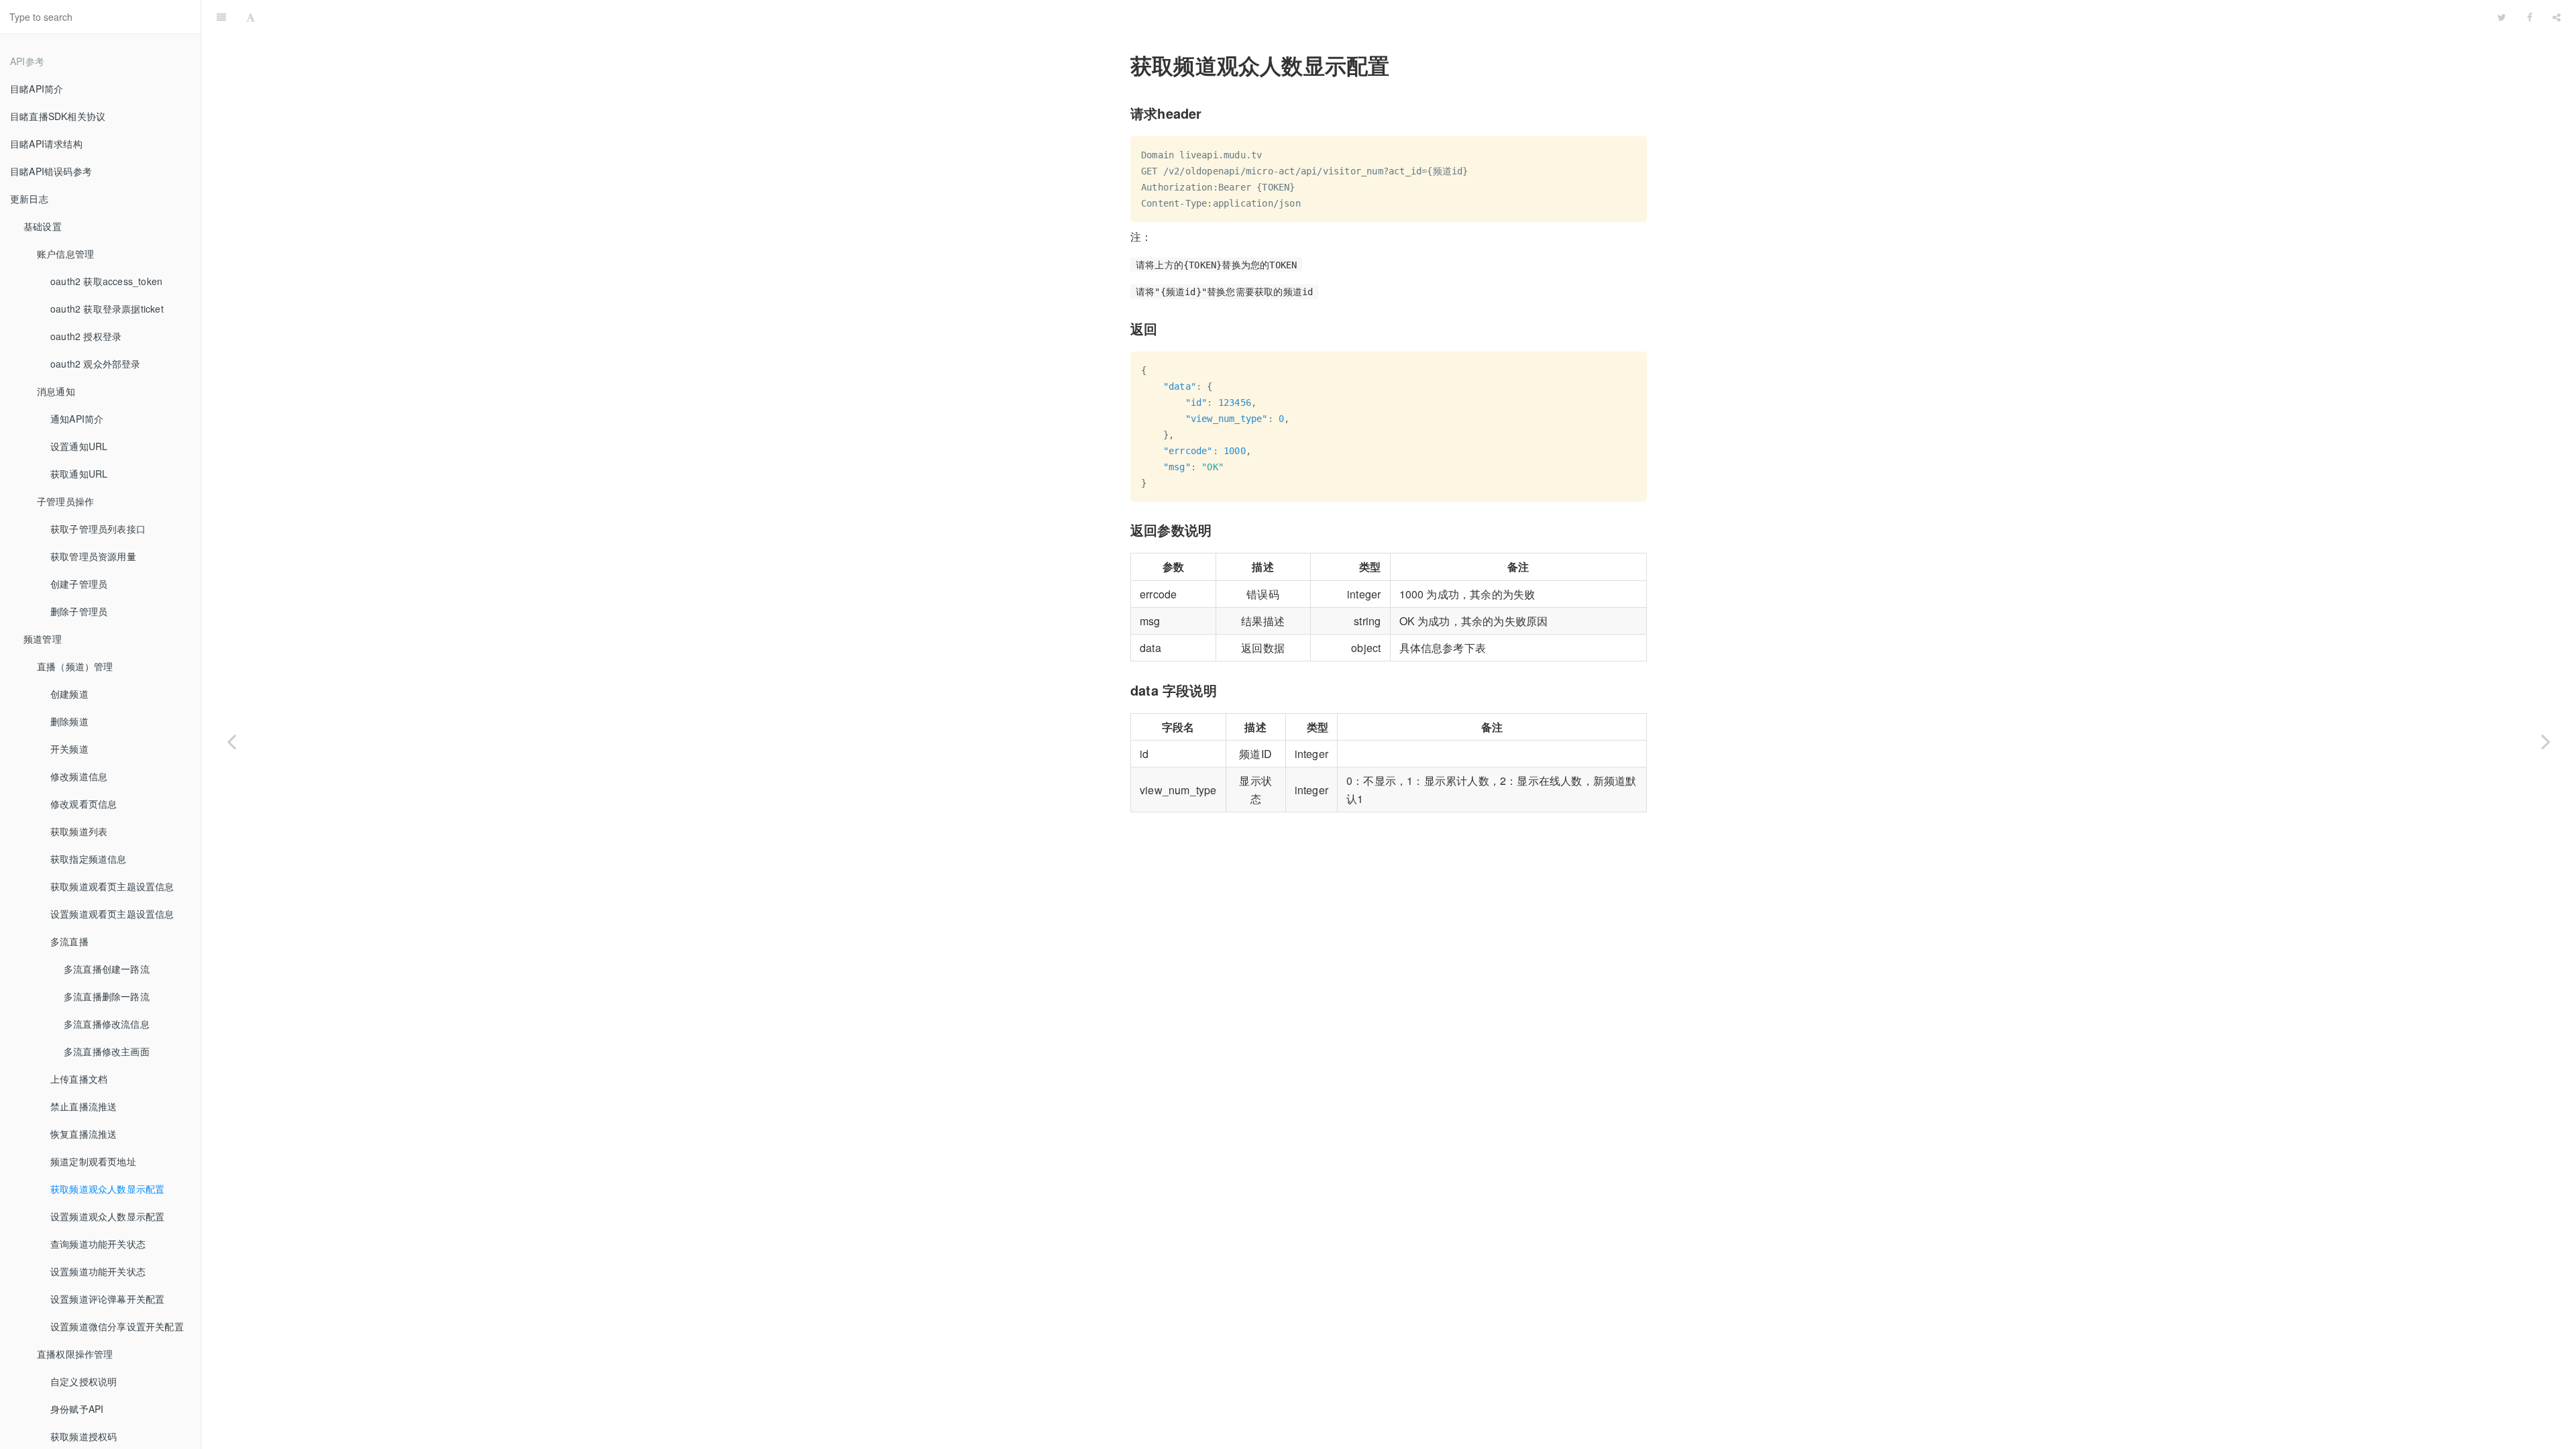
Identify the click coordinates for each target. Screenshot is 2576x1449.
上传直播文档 (79, 1079)
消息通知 (56, 391)
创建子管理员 (79, 584)
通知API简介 (77, 419)
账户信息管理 (65, 254)
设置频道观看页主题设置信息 (112, 914)
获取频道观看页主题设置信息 (112, 886)
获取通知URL (79, 474)
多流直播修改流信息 (107, 1024)
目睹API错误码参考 (51, 171)
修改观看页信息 (84, 804)
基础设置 (43, 226)
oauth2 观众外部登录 (96, 364)
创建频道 (69, 694)
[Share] (2557, 17)
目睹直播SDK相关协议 (58, 116)
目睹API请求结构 (46, 144)
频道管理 (43, 639)
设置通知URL (79, 446)
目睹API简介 (37, 89)
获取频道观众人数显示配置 (107, 1189)
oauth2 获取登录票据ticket (107, 309)
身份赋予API (77, 1409)
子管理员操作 (65, 501)
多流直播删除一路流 (107, 996)
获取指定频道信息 (89, 859)
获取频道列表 (79, 831)
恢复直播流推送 (84, 1134)
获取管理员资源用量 (93, 556)
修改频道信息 (79, 776)
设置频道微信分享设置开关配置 (117, 1326)
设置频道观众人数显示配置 (107, 1216)
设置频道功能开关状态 (98, 1271)
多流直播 (69, 941)
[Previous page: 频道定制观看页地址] (231, 741)
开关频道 (69, 749)
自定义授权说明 (84, 1381)
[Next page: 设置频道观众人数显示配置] (2546, 741)
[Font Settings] (251, 17)
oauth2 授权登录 (86, 336)
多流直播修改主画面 (107, 1051)
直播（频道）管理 (75, 666)
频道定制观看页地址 (93, 1161)
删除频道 (69, 721)
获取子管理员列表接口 (98, 529)
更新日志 (29, 199)
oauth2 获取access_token (106, 281)
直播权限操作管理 (75, 1354)
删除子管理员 (79, 611)
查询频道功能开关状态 (98, 1244)
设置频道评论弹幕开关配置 (107, 1299)
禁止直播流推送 (84, 1106)
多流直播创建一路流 (107, 969)
